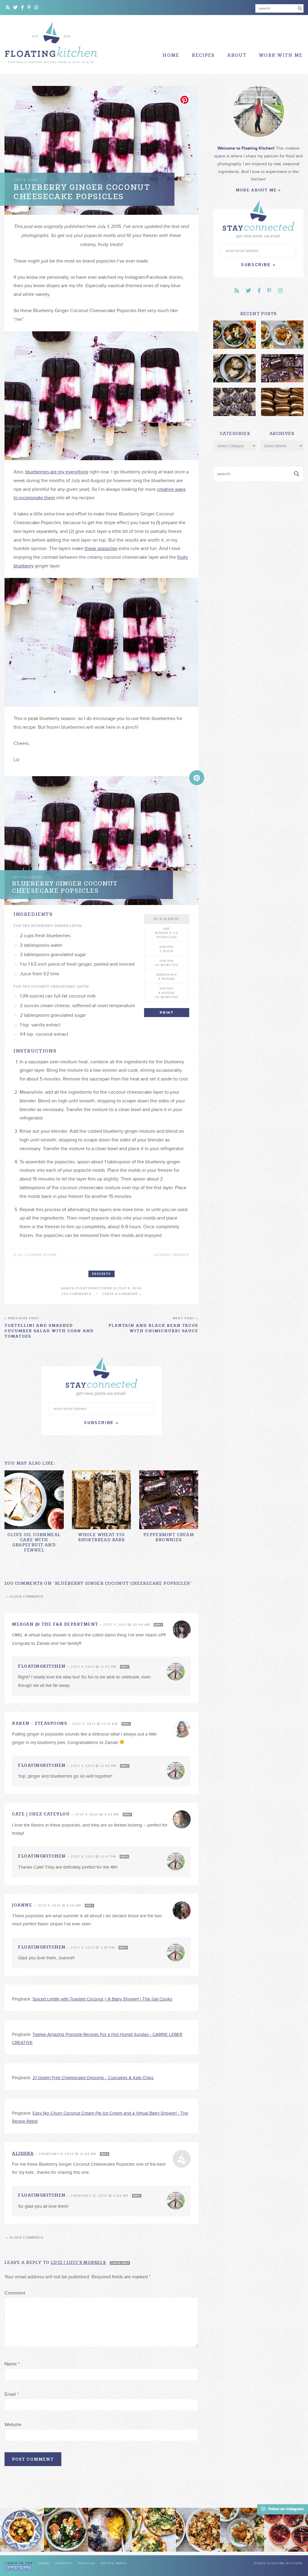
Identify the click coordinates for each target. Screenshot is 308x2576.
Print (167, 1013)
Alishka (23, 2153)
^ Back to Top (19, 2563)
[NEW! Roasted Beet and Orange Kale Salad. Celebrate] (66, 2530)
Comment (15, 2293)
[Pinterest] (29, 8)
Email (12, 2394)
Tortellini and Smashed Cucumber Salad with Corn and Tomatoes (49, 1328)
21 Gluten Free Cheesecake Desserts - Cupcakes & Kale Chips (93, 2078)
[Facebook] (23, 8)
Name (12, 2364)
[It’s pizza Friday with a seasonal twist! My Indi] (154, 2530)
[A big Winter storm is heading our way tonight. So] (110, 2530)
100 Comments (76, 1294)
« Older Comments (25, 1597)
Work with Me (281, 55)
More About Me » (258, 190)
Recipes (203, 55)
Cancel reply (120, 2263)
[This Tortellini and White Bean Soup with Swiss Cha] (22, 2530)
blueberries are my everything (57, 472)
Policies (87, 2563)
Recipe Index (114, 2563)
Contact (64, 2563)
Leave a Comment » (122, 1294)
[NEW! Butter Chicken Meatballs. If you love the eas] (242, 2530)
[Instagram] (36, 8)
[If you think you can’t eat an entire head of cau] (198, 2530)
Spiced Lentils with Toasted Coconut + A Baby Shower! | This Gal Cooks (102, 1999)
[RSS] (8, 8)
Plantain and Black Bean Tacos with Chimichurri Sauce (153, 1325)
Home (171, 55)
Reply (158, 1625)
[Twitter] (15, 8)
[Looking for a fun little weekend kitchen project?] (286, 2530)
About (237, 55)
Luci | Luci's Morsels (78, 2262)
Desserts (102, 1274)
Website (13, 2425)
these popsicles (101, 548)
